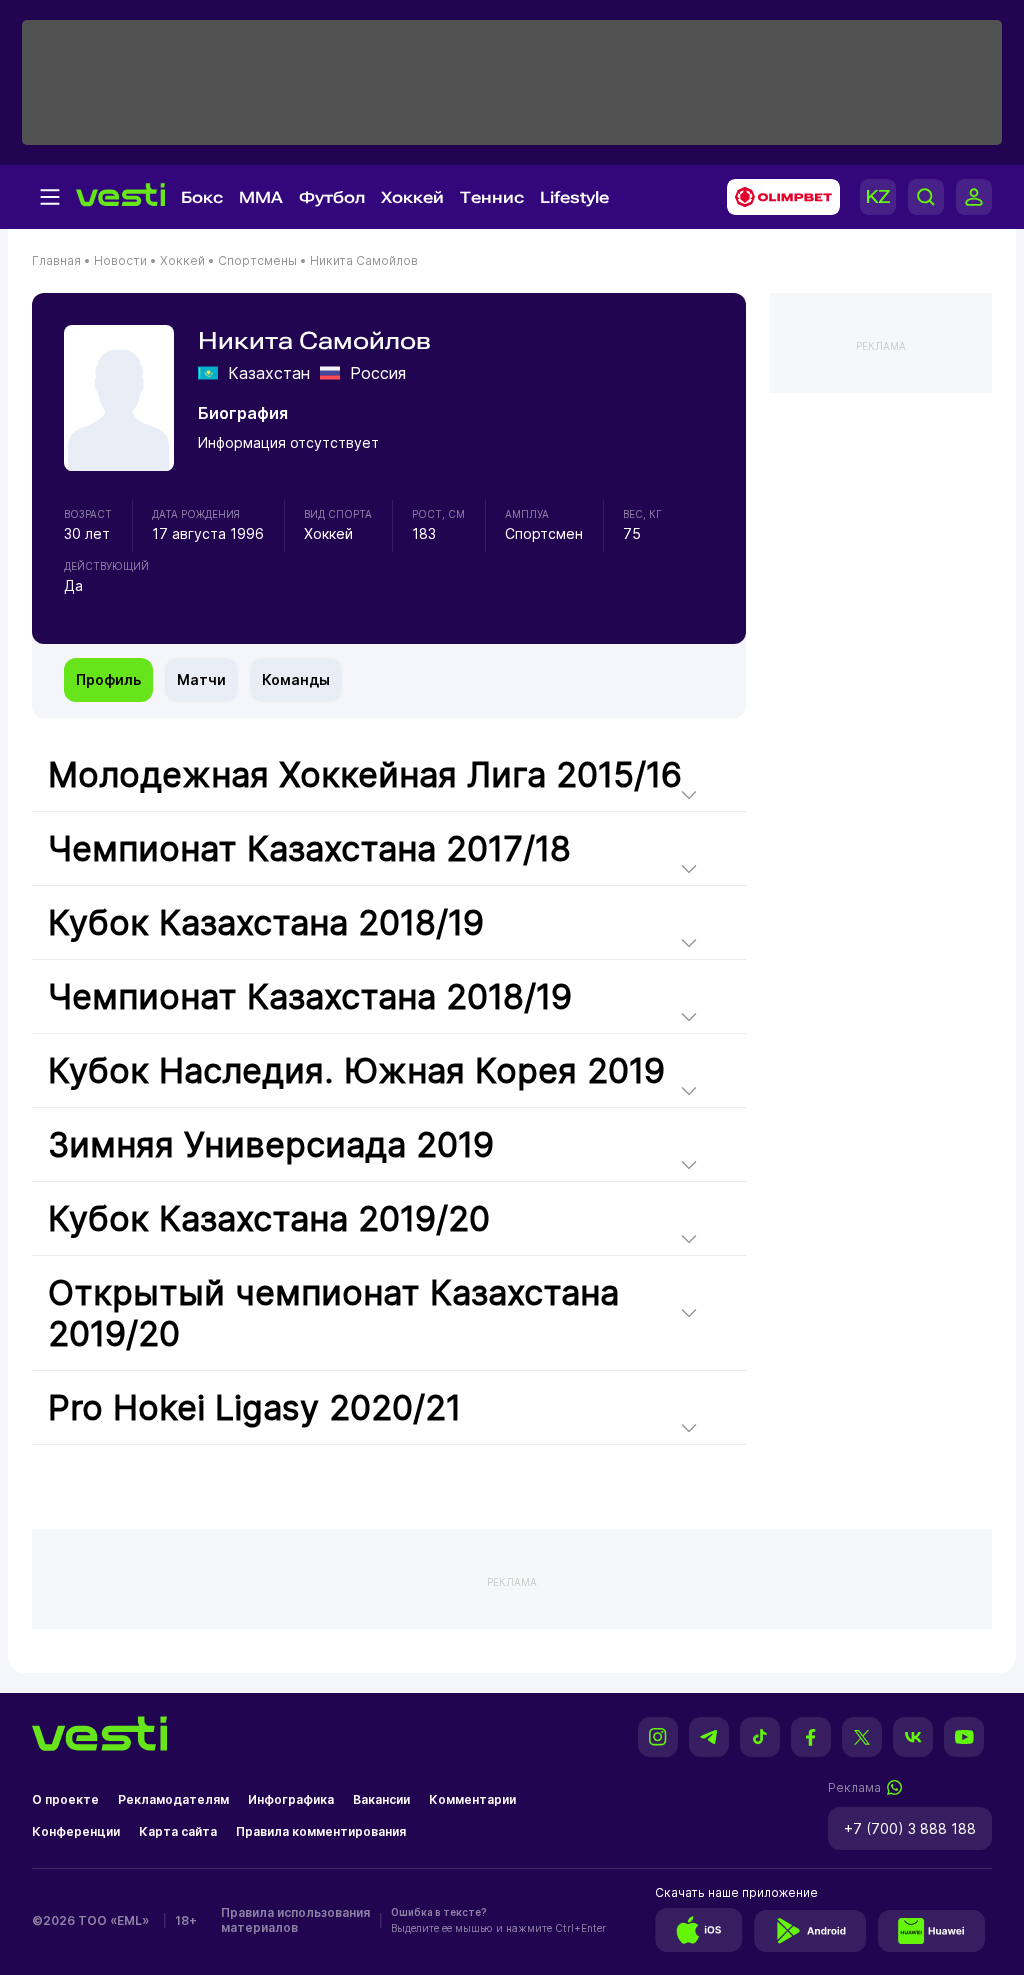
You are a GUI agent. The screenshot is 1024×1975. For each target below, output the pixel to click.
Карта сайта (178, 1831)
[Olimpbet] (777, 197)
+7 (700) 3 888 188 (910, 1828)
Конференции (76, 1831)
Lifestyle (574, 197)
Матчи (201, 679)
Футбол (332, 197)
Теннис (492, 197)
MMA (261, 197)
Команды (296, 679)
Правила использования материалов (295, 1920)
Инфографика (291, 1799)
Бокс (202, 197)
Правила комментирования (321, 1831)
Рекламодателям (173, 1799)
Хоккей (412, 197)
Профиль (108, 679)
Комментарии (472, 1799)
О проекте (65, 1799)
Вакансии (381, 1799)
